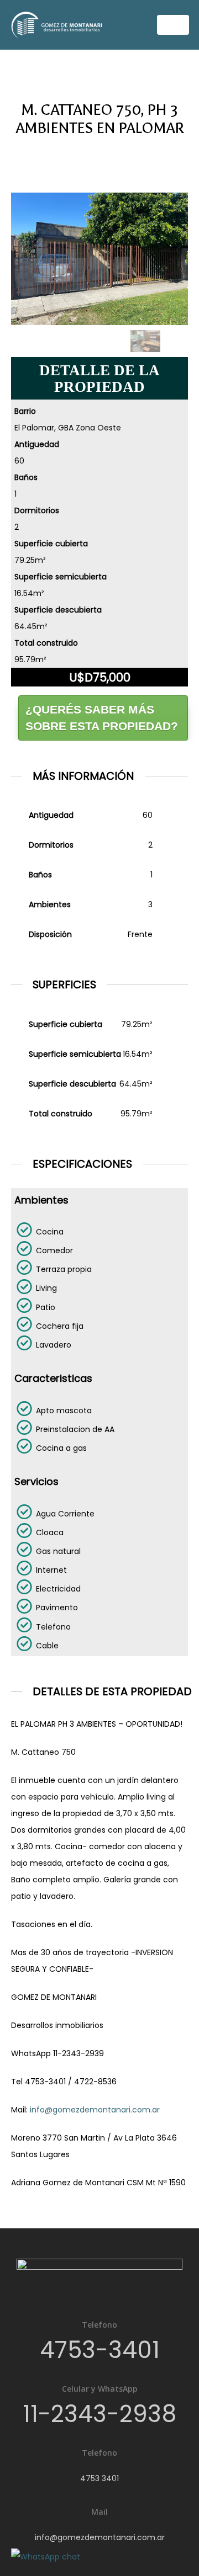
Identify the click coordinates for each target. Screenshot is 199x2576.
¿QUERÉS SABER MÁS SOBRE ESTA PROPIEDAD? (102, 718)
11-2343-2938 (99, 2414)
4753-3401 (100, 2350)
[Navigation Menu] (173, 25)
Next (177, 345)
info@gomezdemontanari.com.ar (95, 2110)
